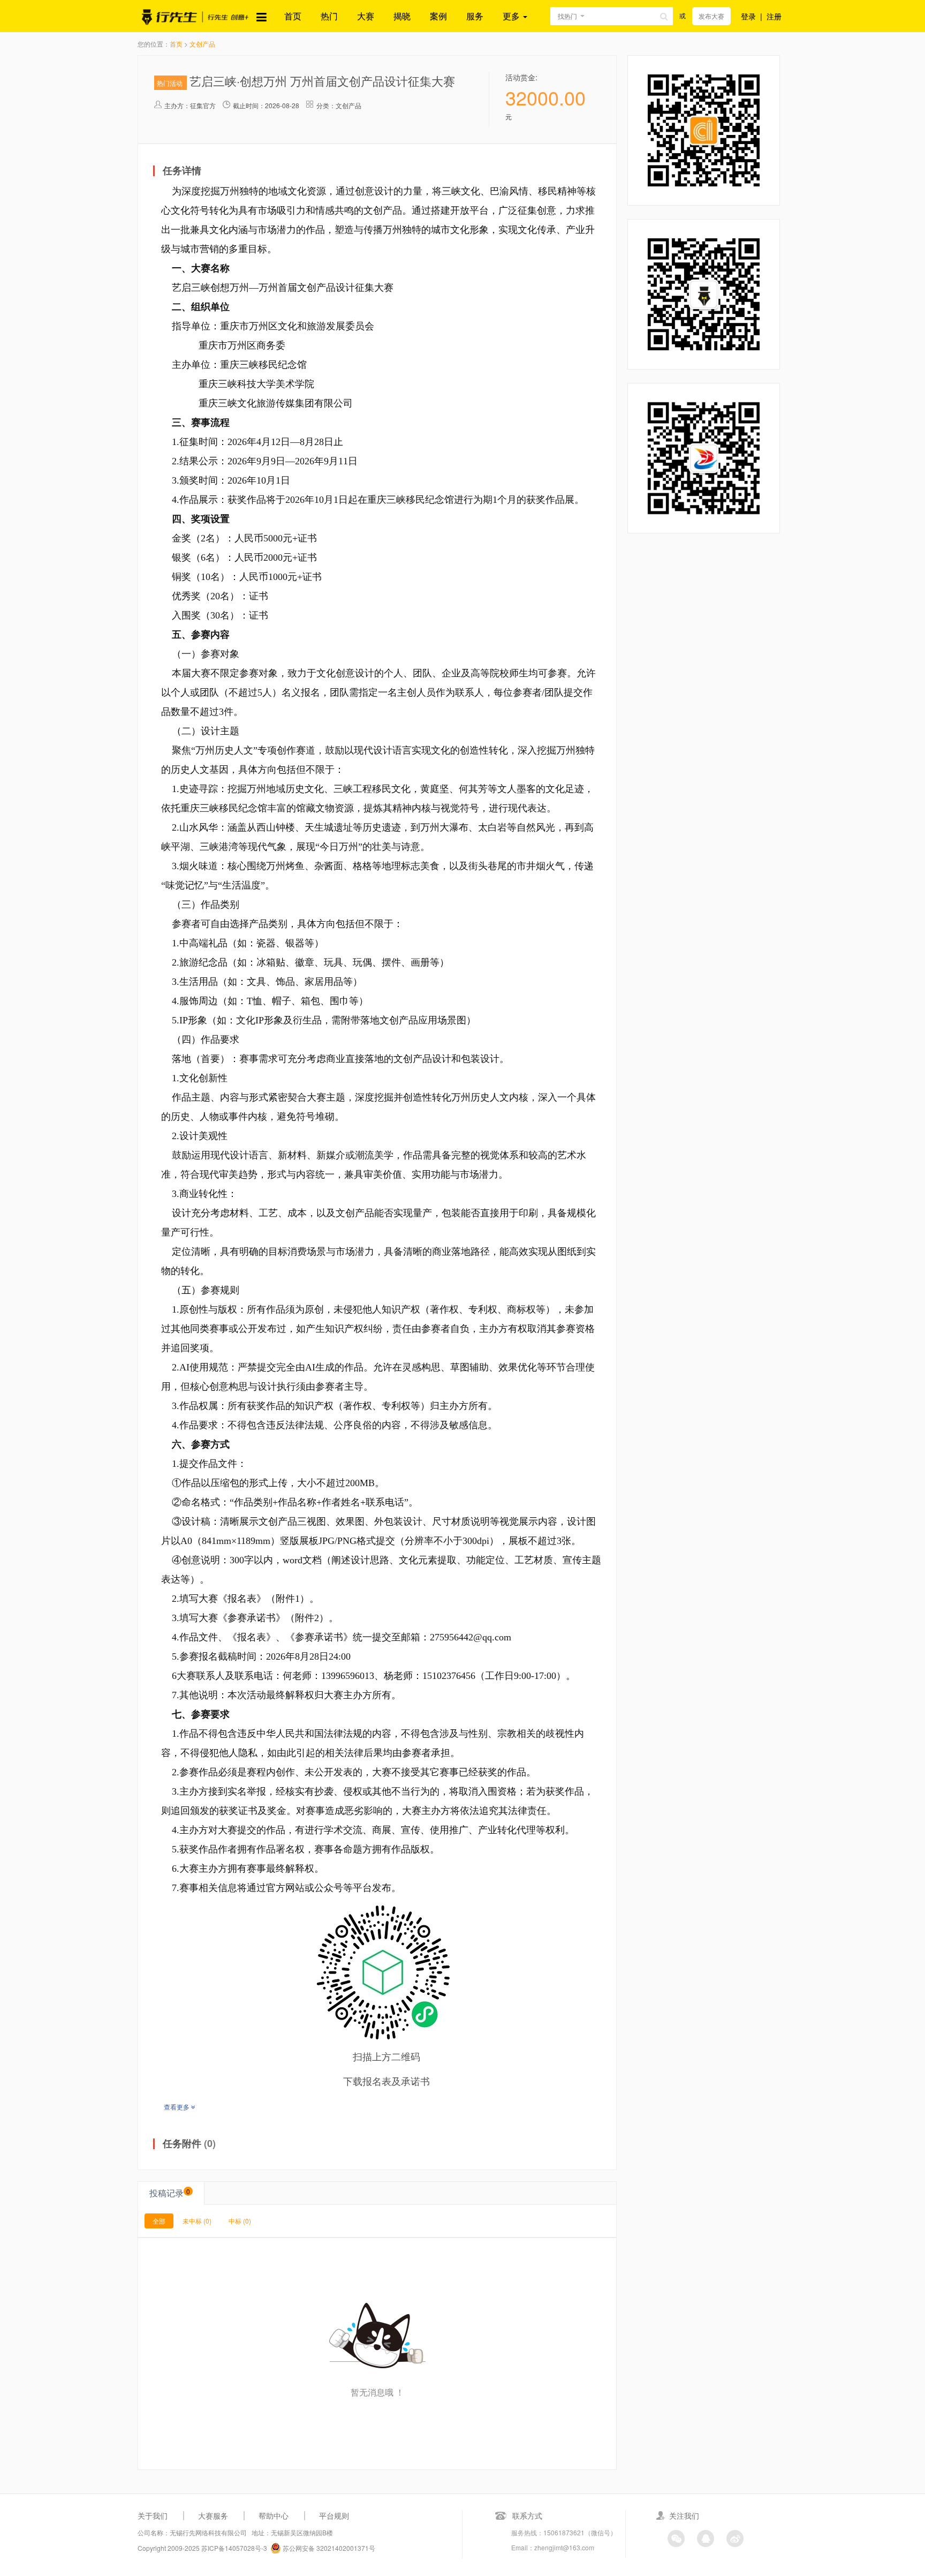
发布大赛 (711, 16)
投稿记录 (170, 2193)
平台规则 (334, 2515)
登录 (748, 16)
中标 (240, 2221)
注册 (774, 16)
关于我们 (153, 2515)
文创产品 (202, 44)
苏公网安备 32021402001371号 (328, 2548)
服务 (475, 16)
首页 (293, 16)
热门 (329, 16)
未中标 (197, 2221)
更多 (512, 16)
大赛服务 (213, 2515)
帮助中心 (274, 2515)
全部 (159, 2221)
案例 (438, 16)
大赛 (366, 16)
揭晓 (402, 16)
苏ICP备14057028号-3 (234, 2548)
